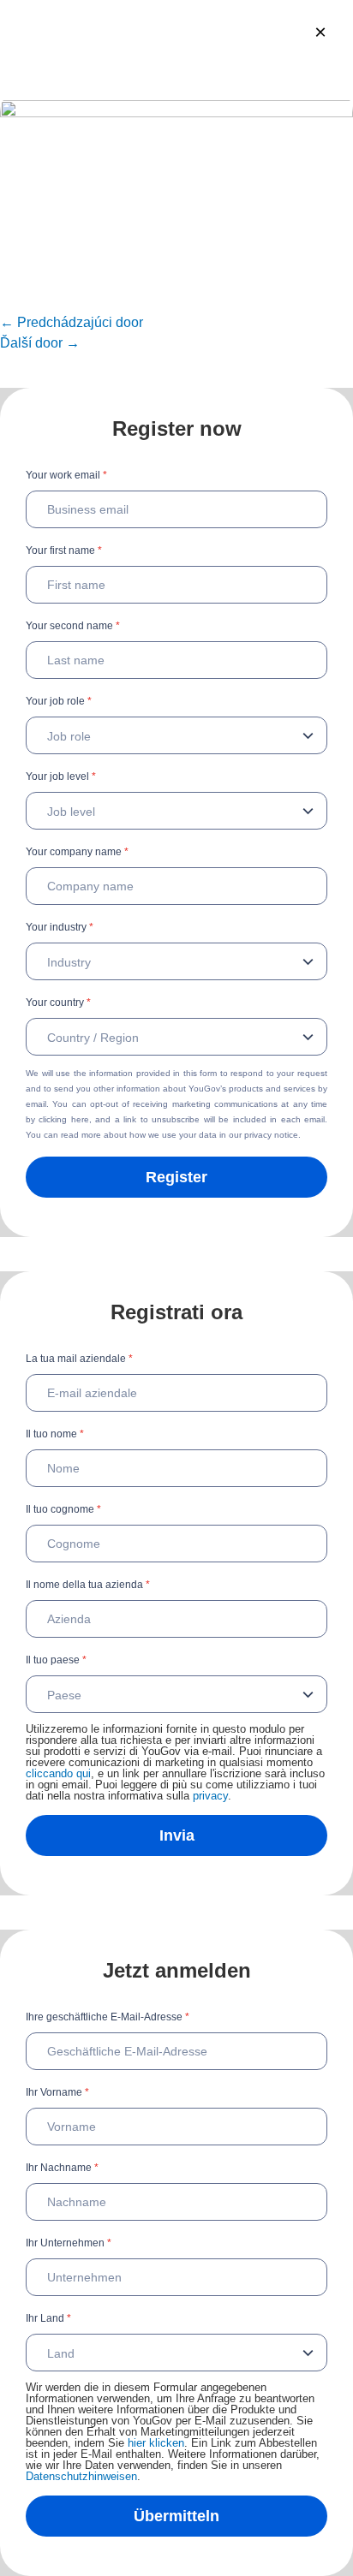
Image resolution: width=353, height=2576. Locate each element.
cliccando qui (58, 1773)
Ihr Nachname (62, 2168)
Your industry (60, 927)
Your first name (64, 550)
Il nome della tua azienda (88, 1585)
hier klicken (156, 2443)
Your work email (66, 475)
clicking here (63, 1119)
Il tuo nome (55, 1434)
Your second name (73, 626)
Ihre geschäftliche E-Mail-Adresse (108, 2017)
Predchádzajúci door (72, 322)
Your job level (61, 776)
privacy (210, 1796)
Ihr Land (48, 2318)
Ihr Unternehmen (69, 2243)
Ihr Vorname (57, 2092)
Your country (58, 1002)
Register (176, 1177)
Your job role (59, 701)
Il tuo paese (56, 1660)
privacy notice (271, 1135)
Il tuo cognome (63, 1509)
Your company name (77, 852)
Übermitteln (176, 2516)
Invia (177, 1835)
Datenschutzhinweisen (81, 2476)
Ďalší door (40, 343)
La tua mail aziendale (79, 1359)
